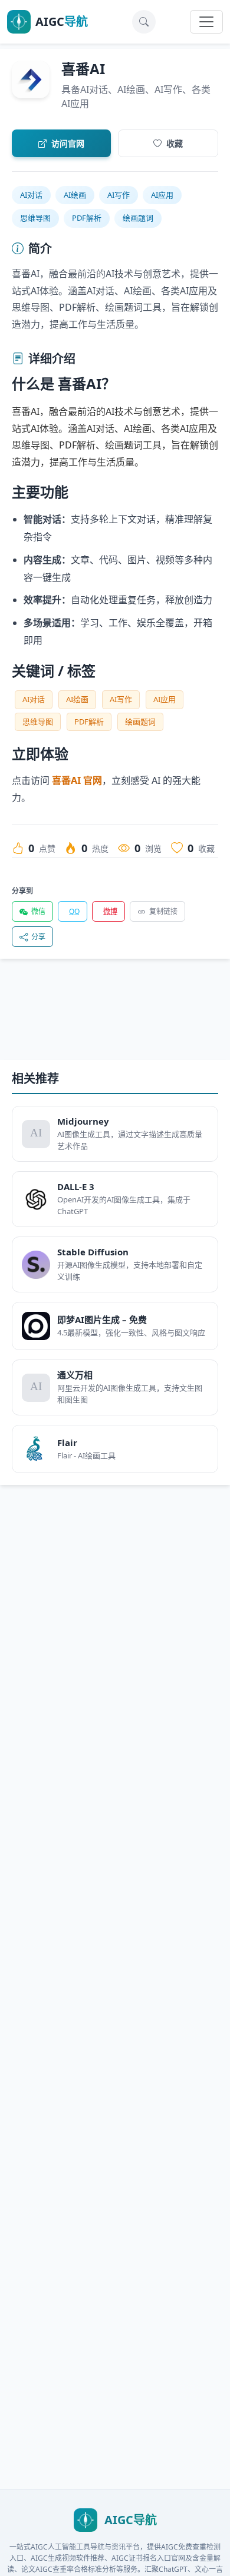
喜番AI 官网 (77, 780)
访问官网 (68, 143)
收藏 (175, 143)
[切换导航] (206, 22)
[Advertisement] (115, 1019)
